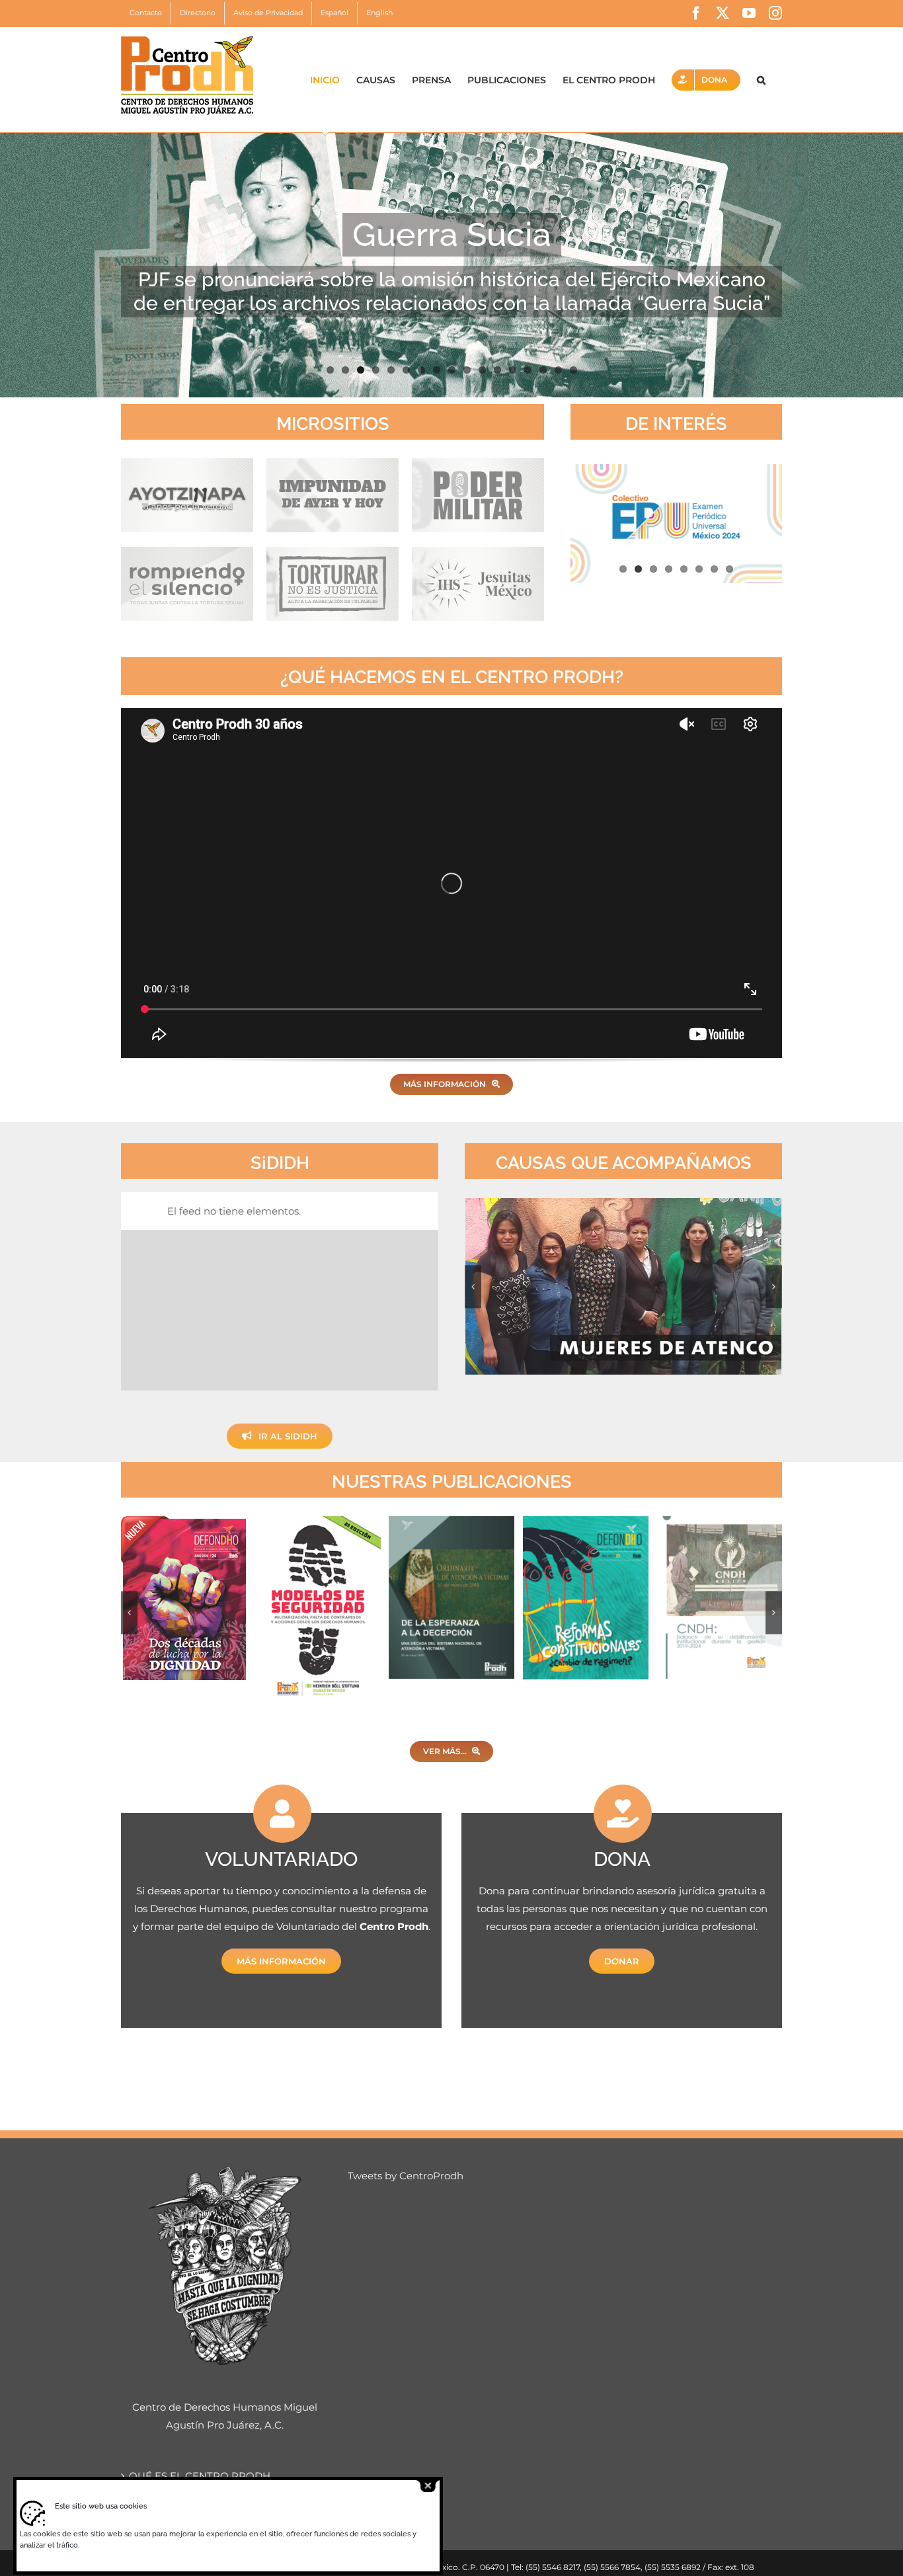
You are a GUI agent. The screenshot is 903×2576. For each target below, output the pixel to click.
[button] (761, 80)
